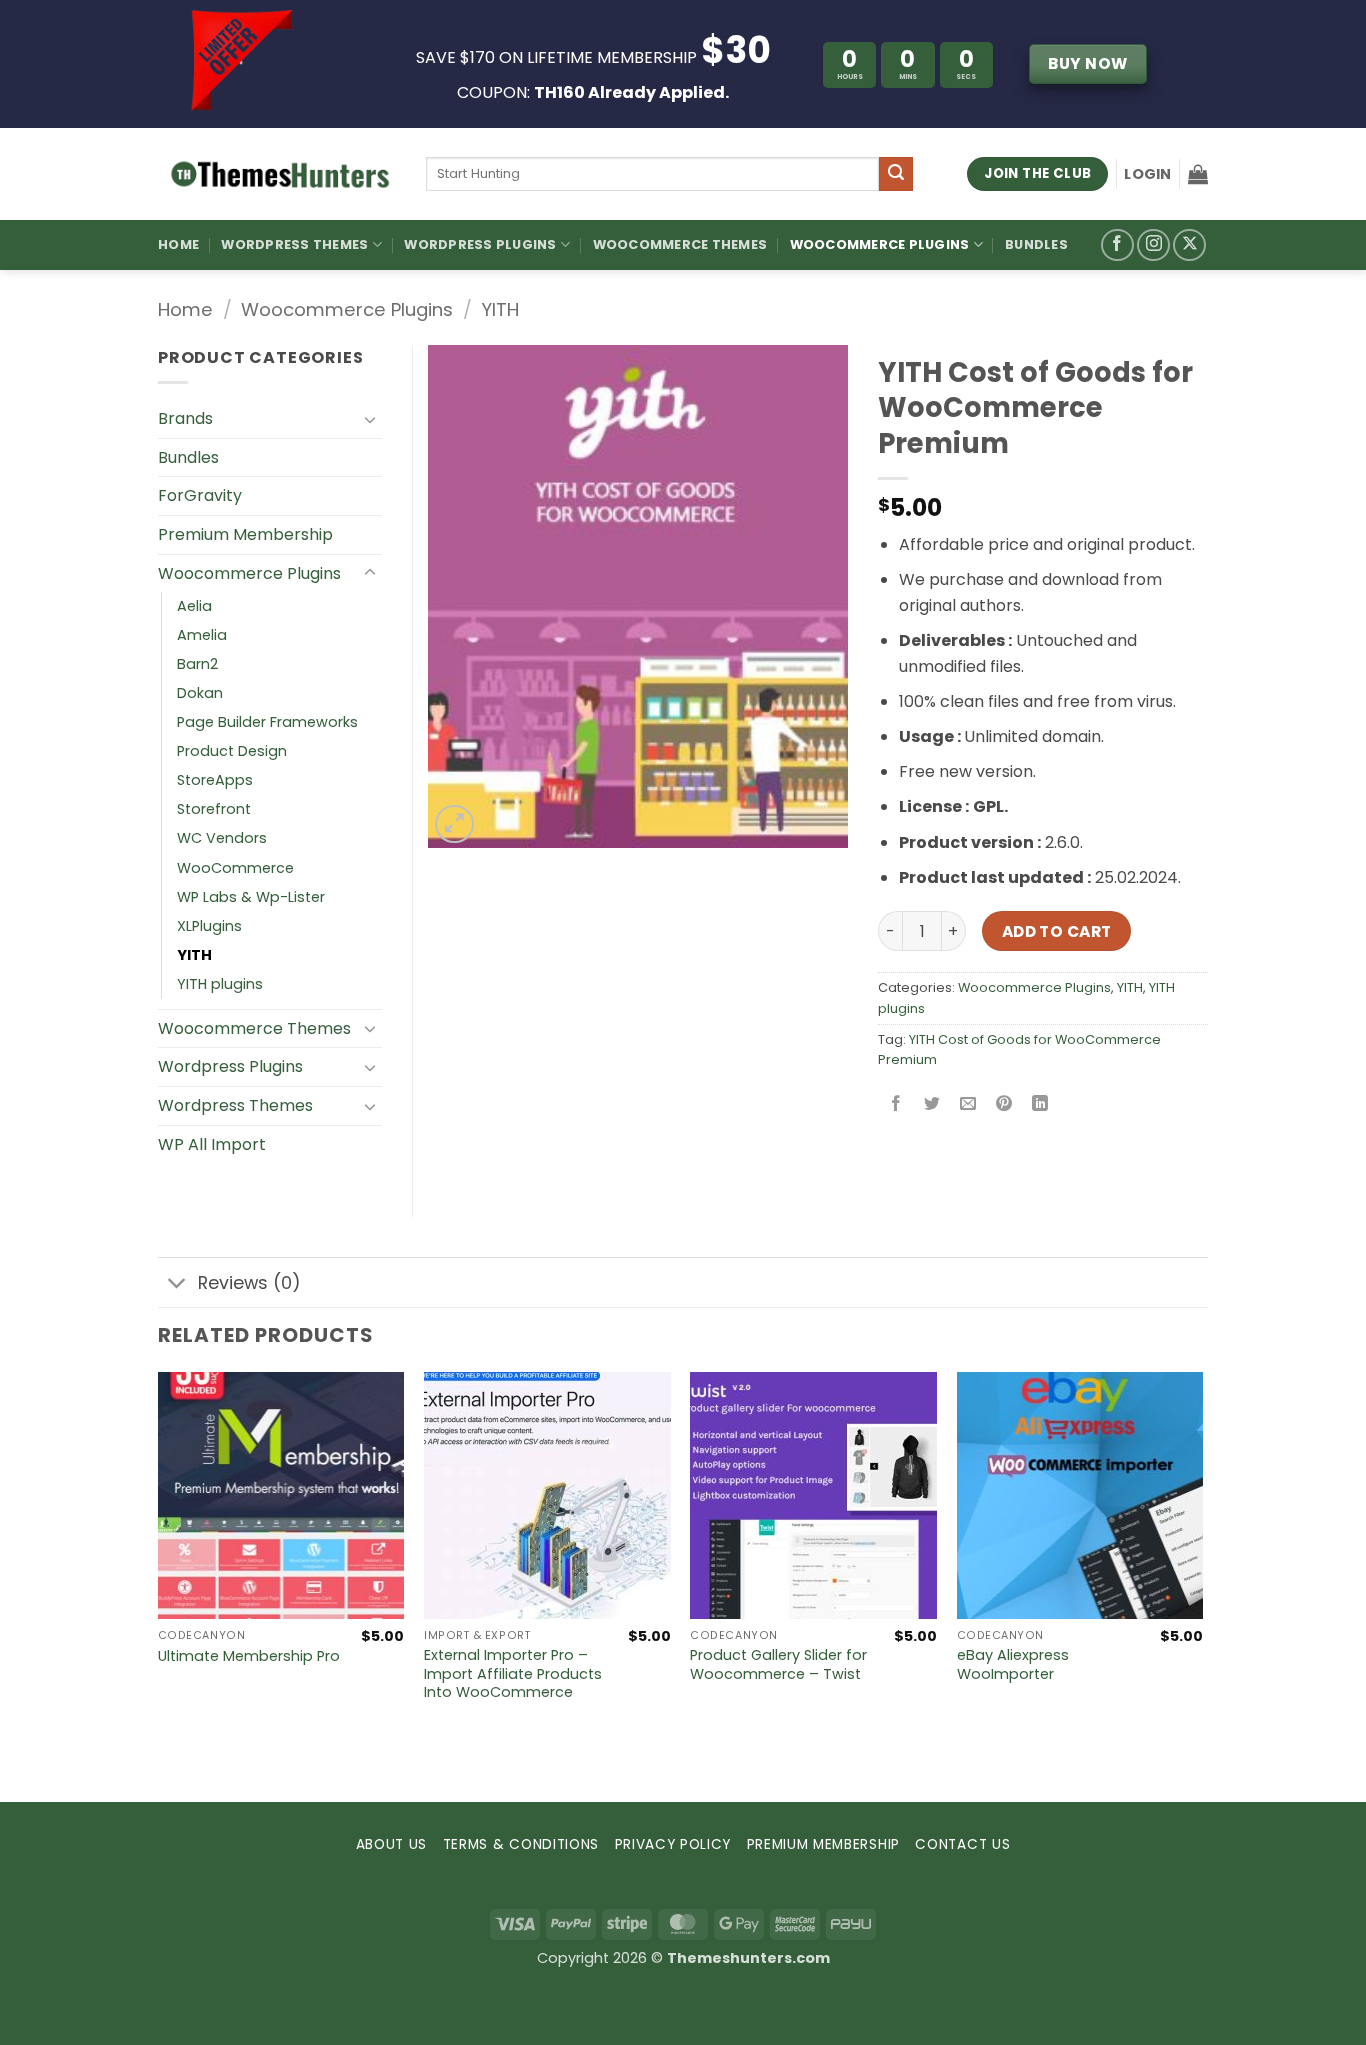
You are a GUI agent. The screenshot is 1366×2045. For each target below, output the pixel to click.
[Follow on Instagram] (1153, 245)
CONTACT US (962, 1844)
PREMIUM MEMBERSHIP (823, 1844)
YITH (500, 309)
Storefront (214, 809)
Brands (185, 418)
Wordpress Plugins (230, 1066)
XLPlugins (209, 926)
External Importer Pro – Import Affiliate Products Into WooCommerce (513, 1674)
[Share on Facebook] (896, 1105)
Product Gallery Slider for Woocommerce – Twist (778, 1664)
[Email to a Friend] (968, 1105)
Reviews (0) (249, 1283)
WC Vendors (222, 838)
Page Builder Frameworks (267, 722)
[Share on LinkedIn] (1040, 1105)
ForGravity (200, 495)
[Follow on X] (1189, 245)
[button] (1147, 174)
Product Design (232, 751)
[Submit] (896, 174)
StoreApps (215, 780)
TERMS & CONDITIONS (521, 1844)
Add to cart (1057, 931)
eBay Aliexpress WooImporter (1013, 1664)
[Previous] (159, 1584)
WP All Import (212, 1144)
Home (178, 244)
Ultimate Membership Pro (249, 1656)
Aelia (194, 606)
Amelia (202, 635)
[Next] (1202, 1584)
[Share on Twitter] (932, 1105)
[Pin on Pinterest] (1004, 1105)
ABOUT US (391, 1844)
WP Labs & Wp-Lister (251, 897)
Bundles (1036, 244)
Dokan (200, 693)
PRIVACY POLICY (673, 1844)
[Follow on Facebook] (1117, 245)
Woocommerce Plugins (880, 244)
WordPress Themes (294, 244)
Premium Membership (245, 534)
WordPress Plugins (480, 244)
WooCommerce (235, 868)
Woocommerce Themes (680, 244)
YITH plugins (220, 984)
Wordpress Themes (235, 1105)
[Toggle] (370, 419)
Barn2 (197, 664)
